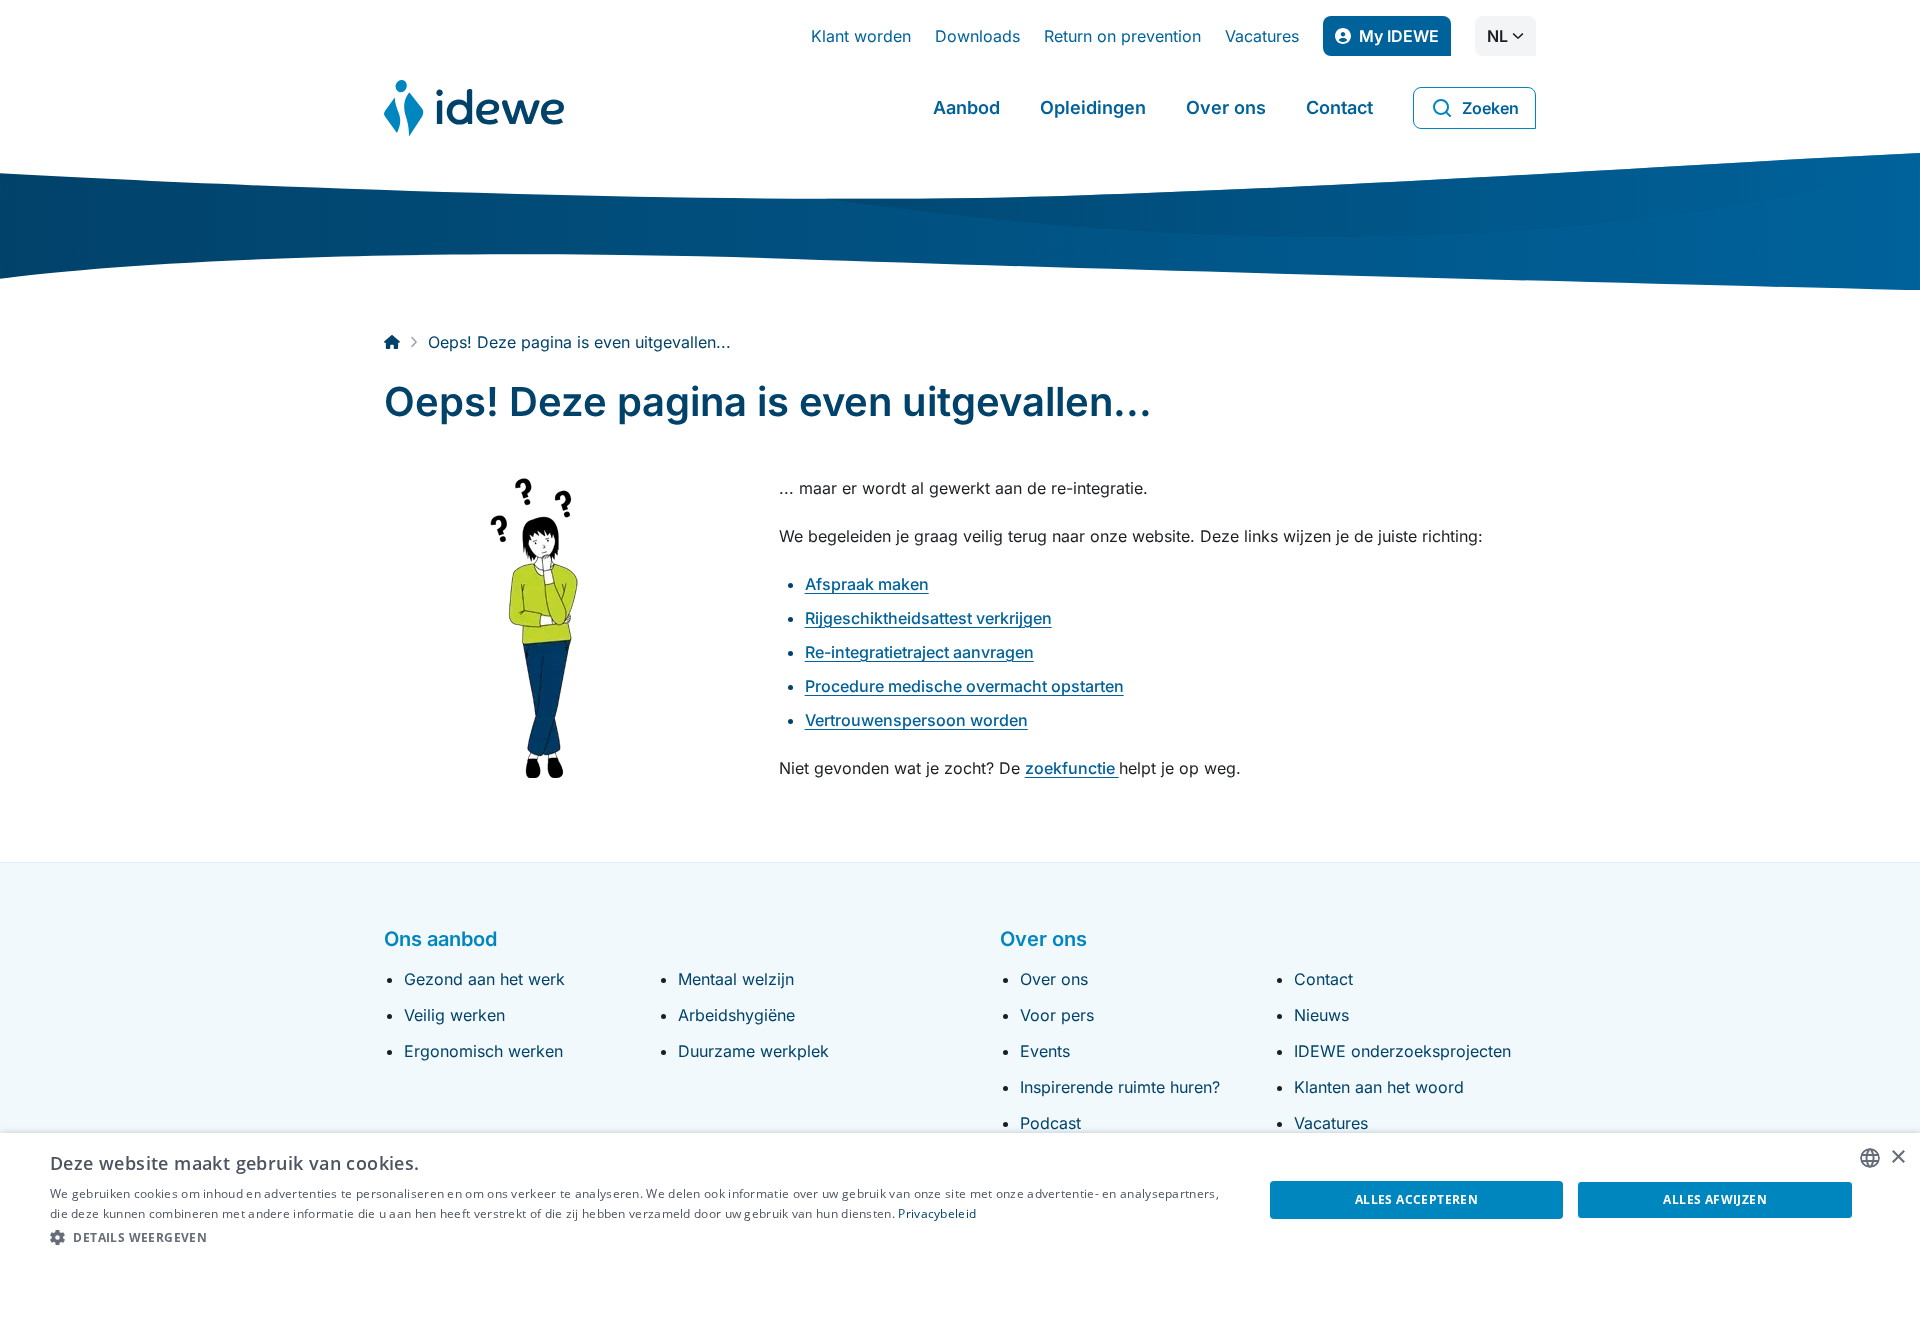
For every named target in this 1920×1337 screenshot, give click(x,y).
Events (1045, 1051)
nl (1497, 36)
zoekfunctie (1072, 768)
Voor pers (1057, 1015)
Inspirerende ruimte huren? (1120, 1087)
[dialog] (960, 1235)
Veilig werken (454, 1015)
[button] (638, 1238)
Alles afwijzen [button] (1715, 1199)
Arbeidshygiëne (736, 1015)
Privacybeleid (937, 1213)
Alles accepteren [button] (1416, 1199)
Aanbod (966, 107)
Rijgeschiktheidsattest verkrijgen (928, 618)
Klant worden (861, 36)
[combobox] (1870, 1158)
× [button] (1897, 1157)
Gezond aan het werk (484, 979)
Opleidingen (1093, 107)
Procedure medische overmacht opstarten (964, 686)
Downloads (977, 36)
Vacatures (1262, 36)
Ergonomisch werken (483, 1051)
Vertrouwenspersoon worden (916, 720)
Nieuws (1321, 1015)
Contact (1339, 107)
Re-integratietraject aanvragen (919, 652)
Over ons (1226, 107)
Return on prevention (1122, 36)
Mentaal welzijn (736, 979)
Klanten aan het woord (1379, 1087)
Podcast (1050, 1123)
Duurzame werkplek (753, 1051)
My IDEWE (1405, 41)
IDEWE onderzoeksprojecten (1402, 1051)
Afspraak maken (867, 584)
